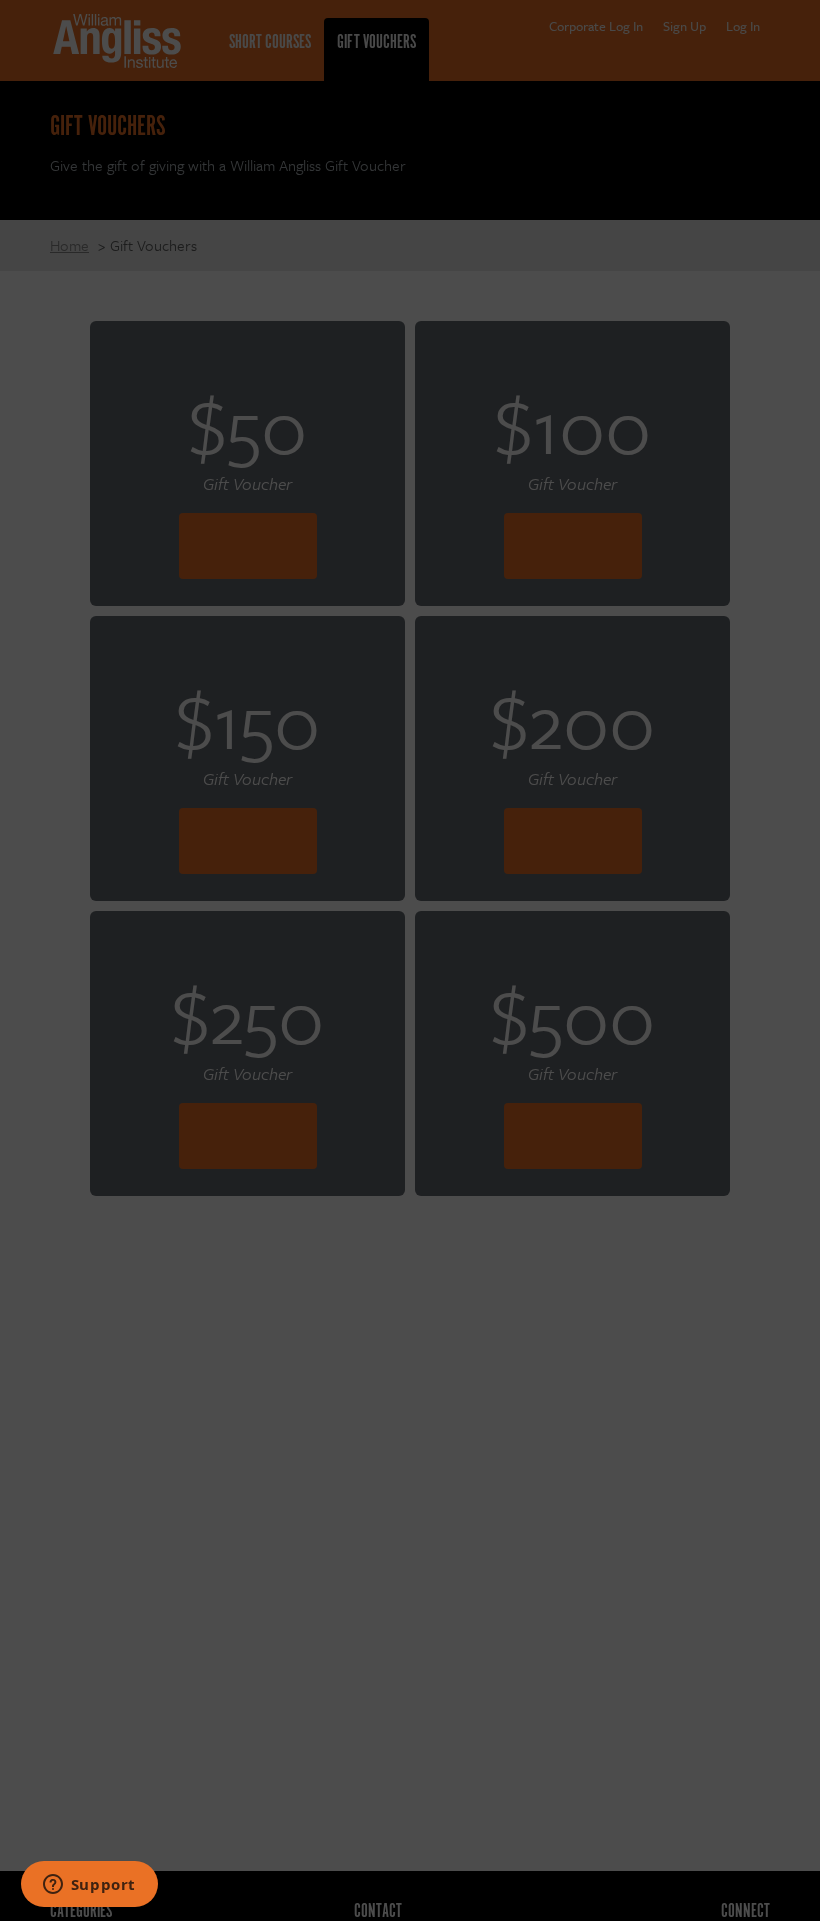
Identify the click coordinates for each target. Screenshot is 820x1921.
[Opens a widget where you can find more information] (89, 1886)
